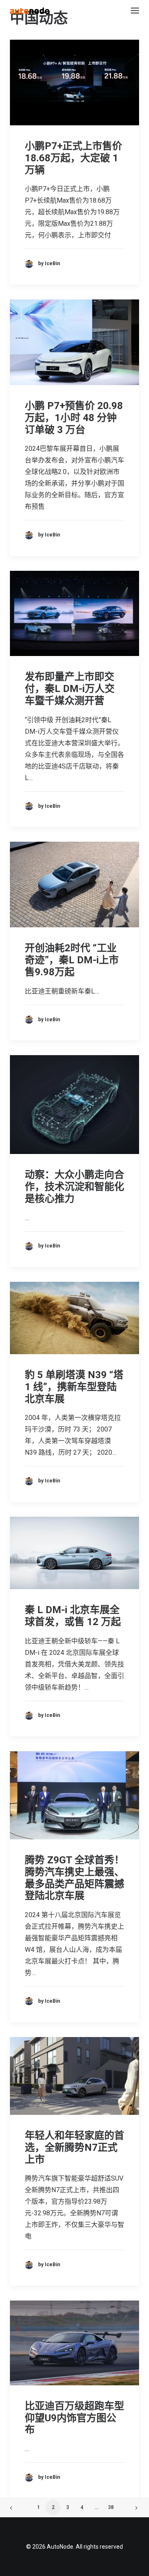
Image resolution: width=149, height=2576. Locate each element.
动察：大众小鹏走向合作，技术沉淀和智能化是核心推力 (74, 1187)
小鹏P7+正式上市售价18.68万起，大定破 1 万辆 (73, 158)
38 (111, 2507)
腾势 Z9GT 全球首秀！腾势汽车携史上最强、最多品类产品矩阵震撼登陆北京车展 (74, 1878)
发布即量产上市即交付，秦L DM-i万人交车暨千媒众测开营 (70, 689)
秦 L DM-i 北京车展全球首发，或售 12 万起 (73, 1616)
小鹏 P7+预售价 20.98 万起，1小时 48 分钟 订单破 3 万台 (74, 418)
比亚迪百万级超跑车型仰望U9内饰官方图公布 (74, 2418)
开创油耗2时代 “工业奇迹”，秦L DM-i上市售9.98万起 (72, 960)
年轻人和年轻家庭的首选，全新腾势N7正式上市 (74, 2147)
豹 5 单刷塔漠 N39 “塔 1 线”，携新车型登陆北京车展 (74, 1387)
